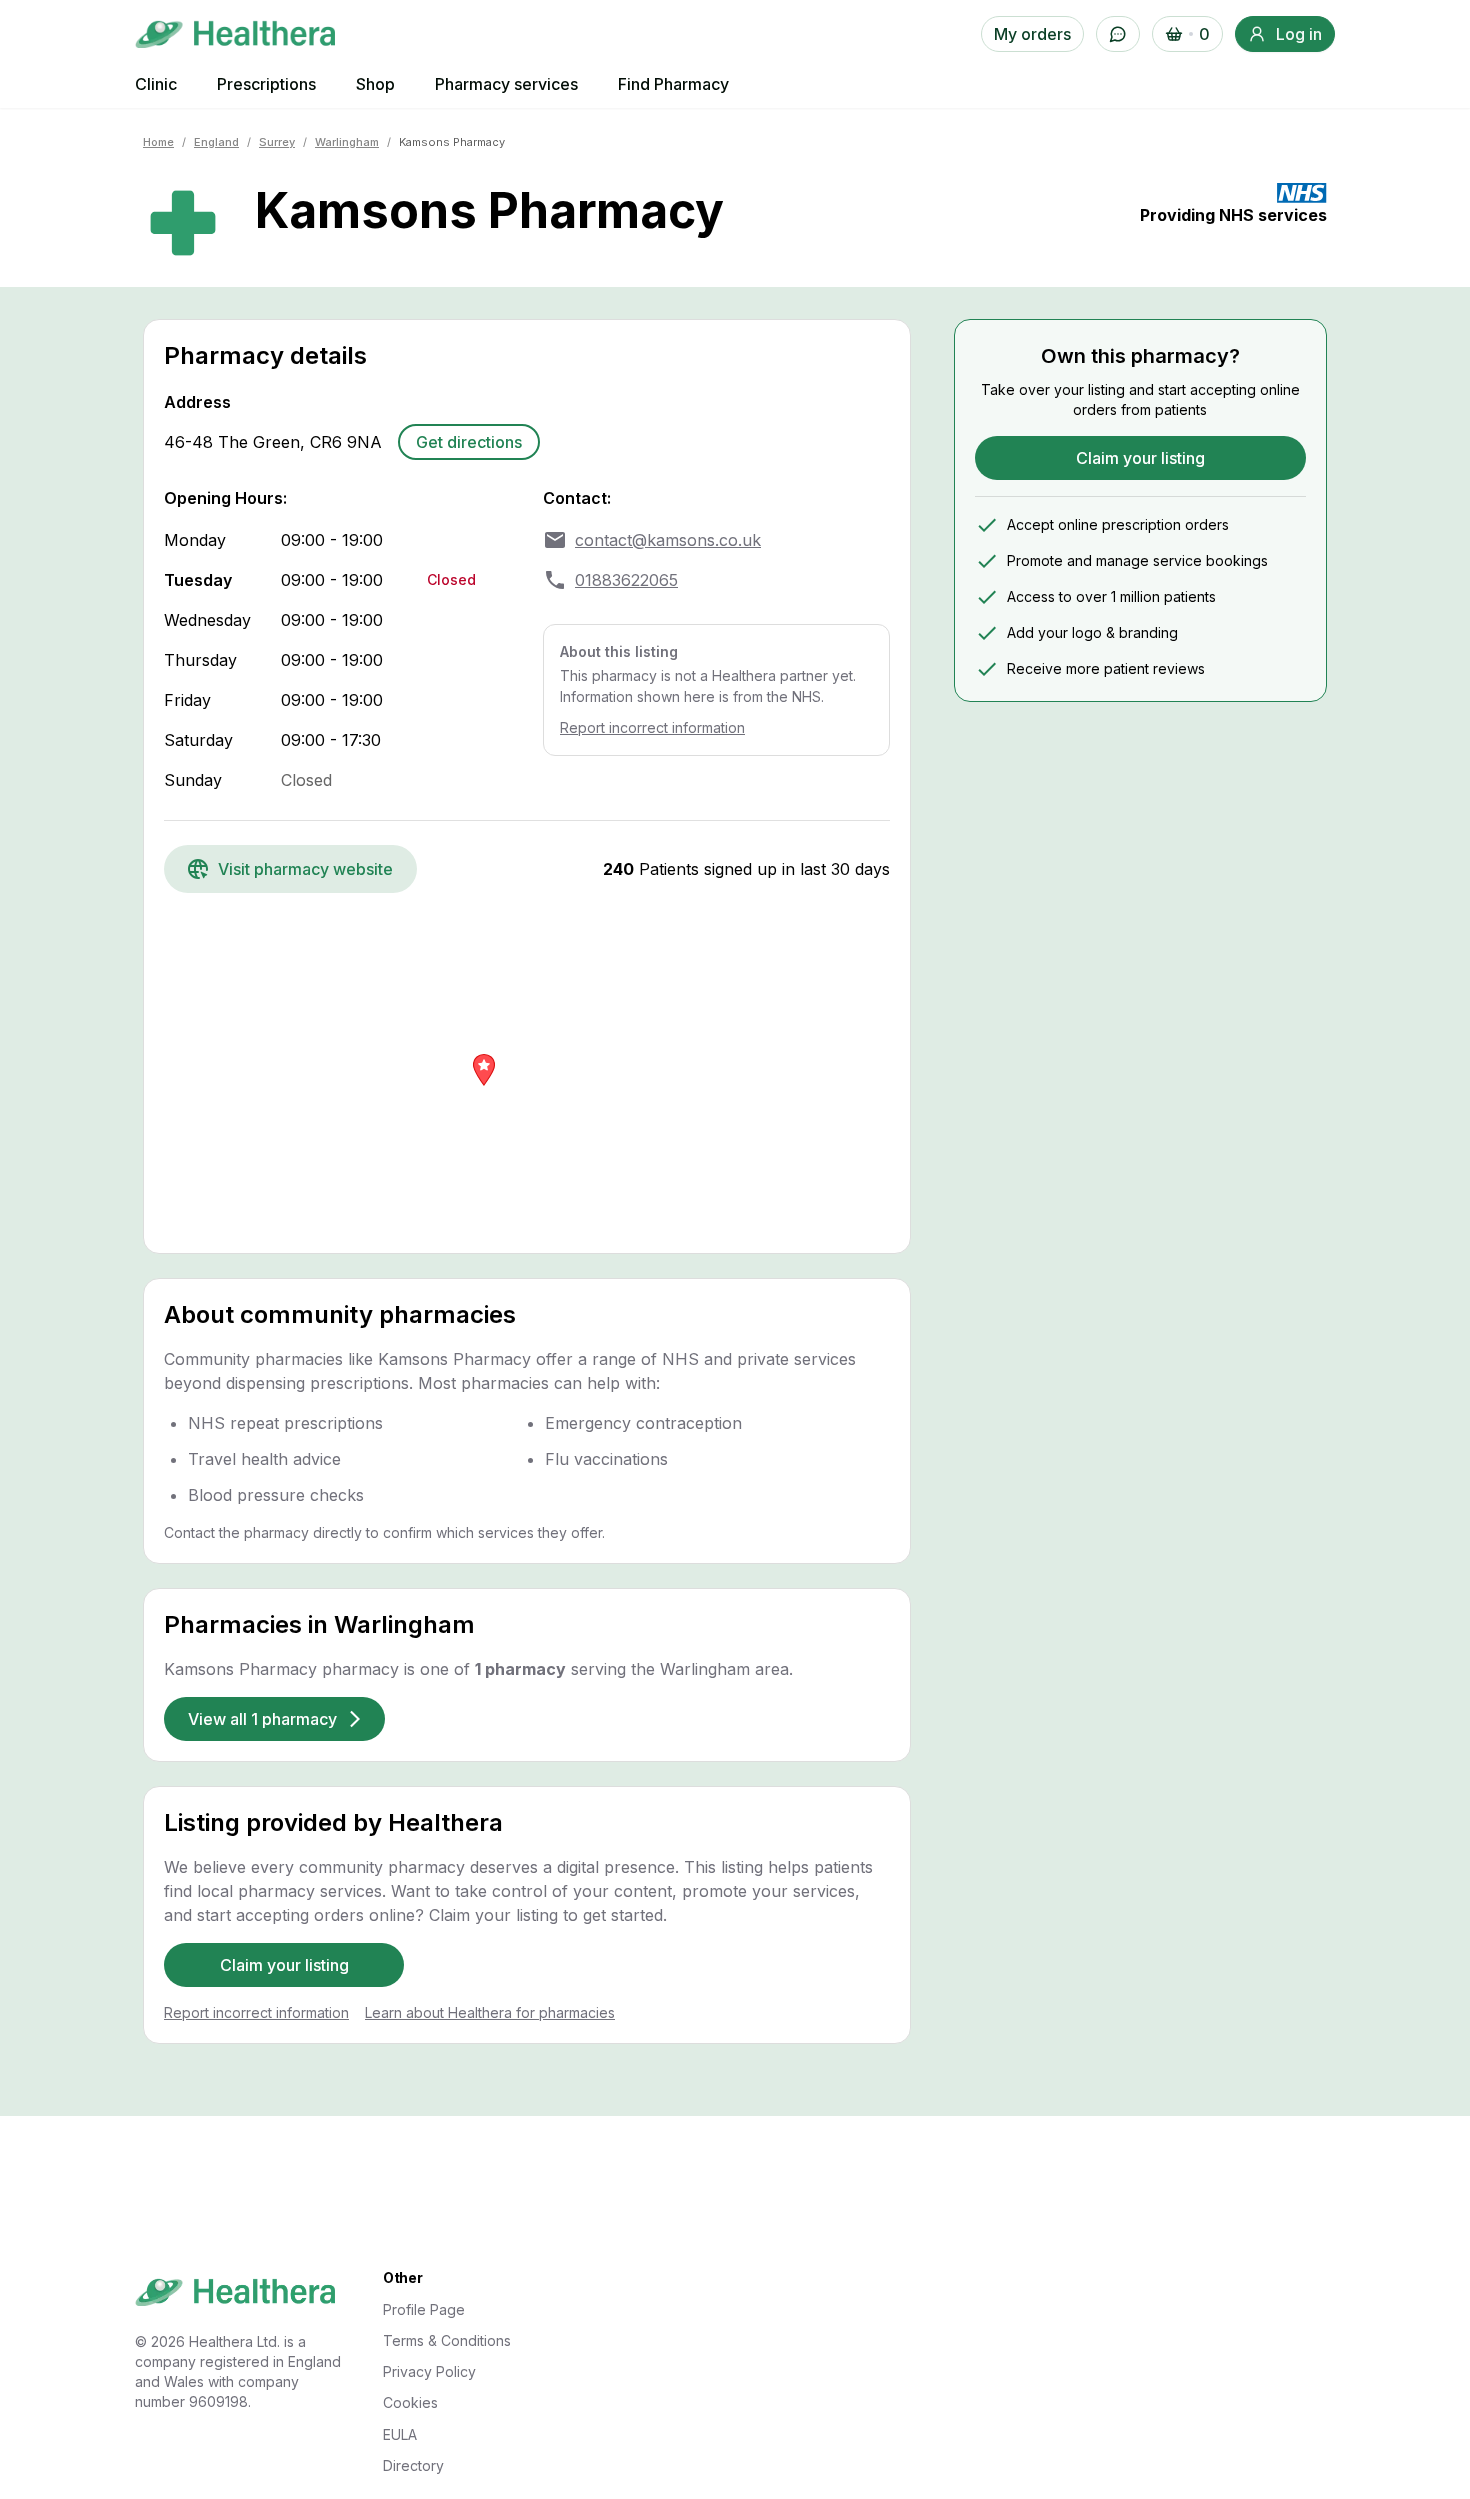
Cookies (410, 2402)
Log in (1299, 34)
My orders (1032, 34)
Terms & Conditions (447, 2340)
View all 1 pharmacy (262, 1719)
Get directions (469, 442)
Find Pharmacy (673, 84)
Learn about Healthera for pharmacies (490, 2012)
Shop (375, 84)
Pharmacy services (506, 84)
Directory (413, 2465)
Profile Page (424, 2309)
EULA (400, 2434)
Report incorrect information (652, 727)
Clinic (156, 84)
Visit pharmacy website (305, 869)
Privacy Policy (429, 2371)
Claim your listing (284, 1965)
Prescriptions (266, 84)
